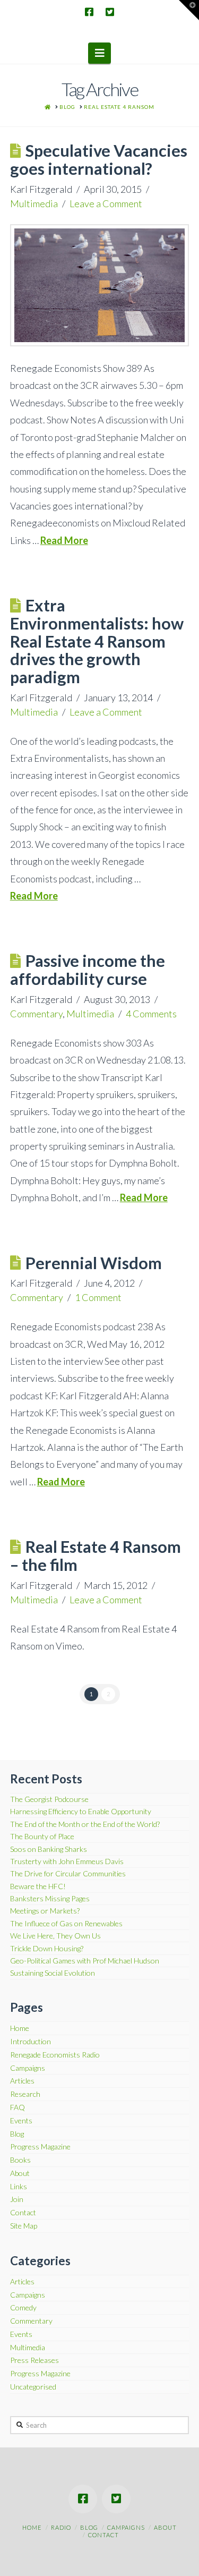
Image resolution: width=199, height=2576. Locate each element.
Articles (22, 2081)
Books (20, 2160)
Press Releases (34, 2360)
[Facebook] (89, 12)
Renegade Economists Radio (55, 2055)
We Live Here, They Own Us (55, 1936)
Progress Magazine (40, 2147)
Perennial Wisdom (94, 1263)
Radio (61, 2527)
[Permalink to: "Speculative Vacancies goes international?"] (100, 285)
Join (17, 2199)
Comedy (23, 2308)
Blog (17, 2134)
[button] (99, 53)
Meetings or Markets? (45, 1911)
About (20, 2173)
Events (21, 2121)
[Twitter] (110, 12)
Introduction (31, 2042)
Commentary (36, 1014)
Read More (64, 540)
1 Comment (98, 1297)
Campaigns (28, 2068)
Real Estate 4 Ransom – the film (96, 1556)
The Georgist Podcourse (49, 1799)
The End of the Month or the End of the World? (85, 1824)
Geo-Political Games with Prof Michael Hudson (85, 1961)
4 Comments (151, 1014)
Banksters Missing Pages (50, 1898)
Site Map (24, 2226)
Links (19, 2187)
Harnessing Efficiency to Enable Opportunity (81, 1811)
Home (20, 2028)
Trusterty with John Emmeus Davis (67, 1861)
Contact (23, 2213)
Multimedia (34, 203)
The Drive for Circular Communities (68, 1873)
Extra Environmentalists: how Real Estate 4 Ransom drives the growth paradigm (97, 641)
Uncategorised (33, 2387)
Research (25, 2094)
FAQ (18, 2107)
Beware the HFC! (38, 1886)
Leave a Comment (106, 203)
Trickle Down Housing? (47, 1948)
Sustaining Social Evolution (53, 1973)
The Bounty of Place (42, 1836)
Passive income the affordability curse (88, 970)
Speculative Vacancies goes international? (99, 160)
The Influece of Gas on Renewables (66, 1923)
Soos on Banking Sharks (49, 1849)
